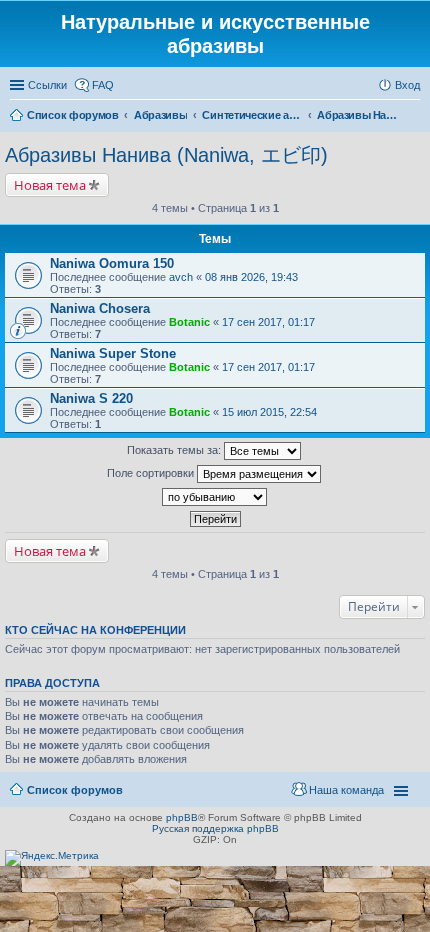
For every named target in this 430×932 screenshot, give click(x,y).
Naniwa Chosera (100, 308)
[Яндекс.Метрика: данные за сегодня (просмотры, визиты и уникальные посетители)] (52, 858)
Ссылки (47, 85)
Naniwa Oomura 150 (112, 263)
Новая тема (50, 185)
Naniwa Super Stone (113, 353)
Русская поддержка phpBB (215, 828)
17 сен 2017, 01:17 (268, 322)
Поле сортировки (152, 473)
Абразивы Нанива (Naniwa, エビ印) (166, 155)
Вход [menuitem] (407, 85)
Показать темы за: (175, 450)
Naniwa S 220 (91, 398)
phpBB (182, 817)
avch (181, 277)
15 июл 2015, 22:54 (269, 412)
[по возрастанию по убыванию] (215, 497)
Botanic (189, 322)
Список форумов (75, 790)
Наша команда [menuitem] (346, 790)
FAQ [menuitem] (103, 85)
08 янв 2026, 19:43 (251, 277)
